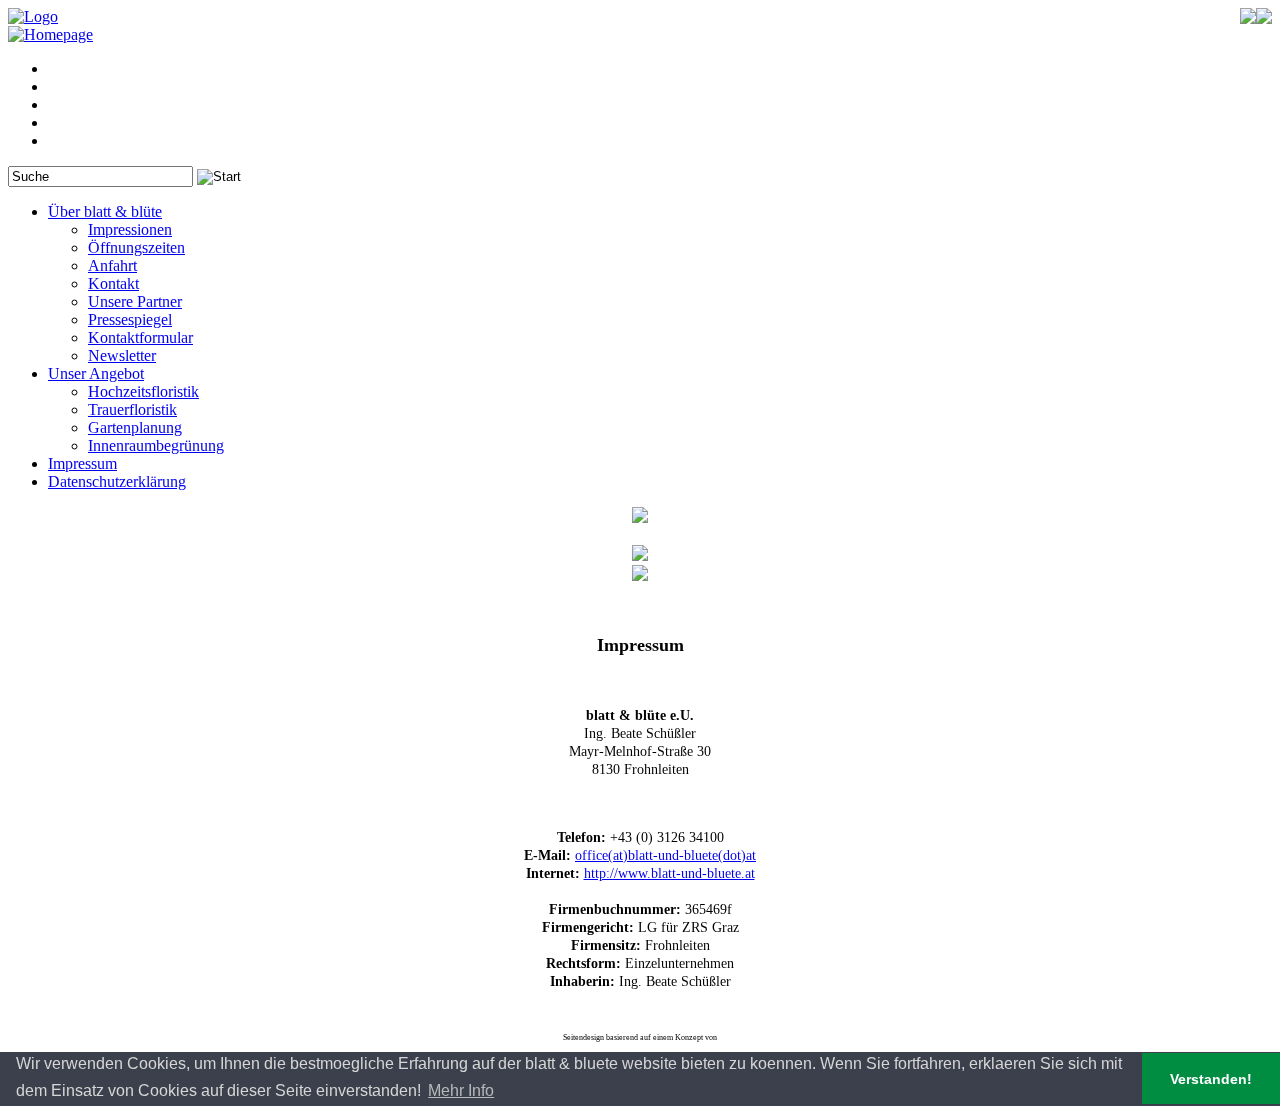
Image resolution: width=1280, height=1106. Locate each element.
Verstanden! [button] (1211, 1079)
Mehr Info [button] (461, 1090)
